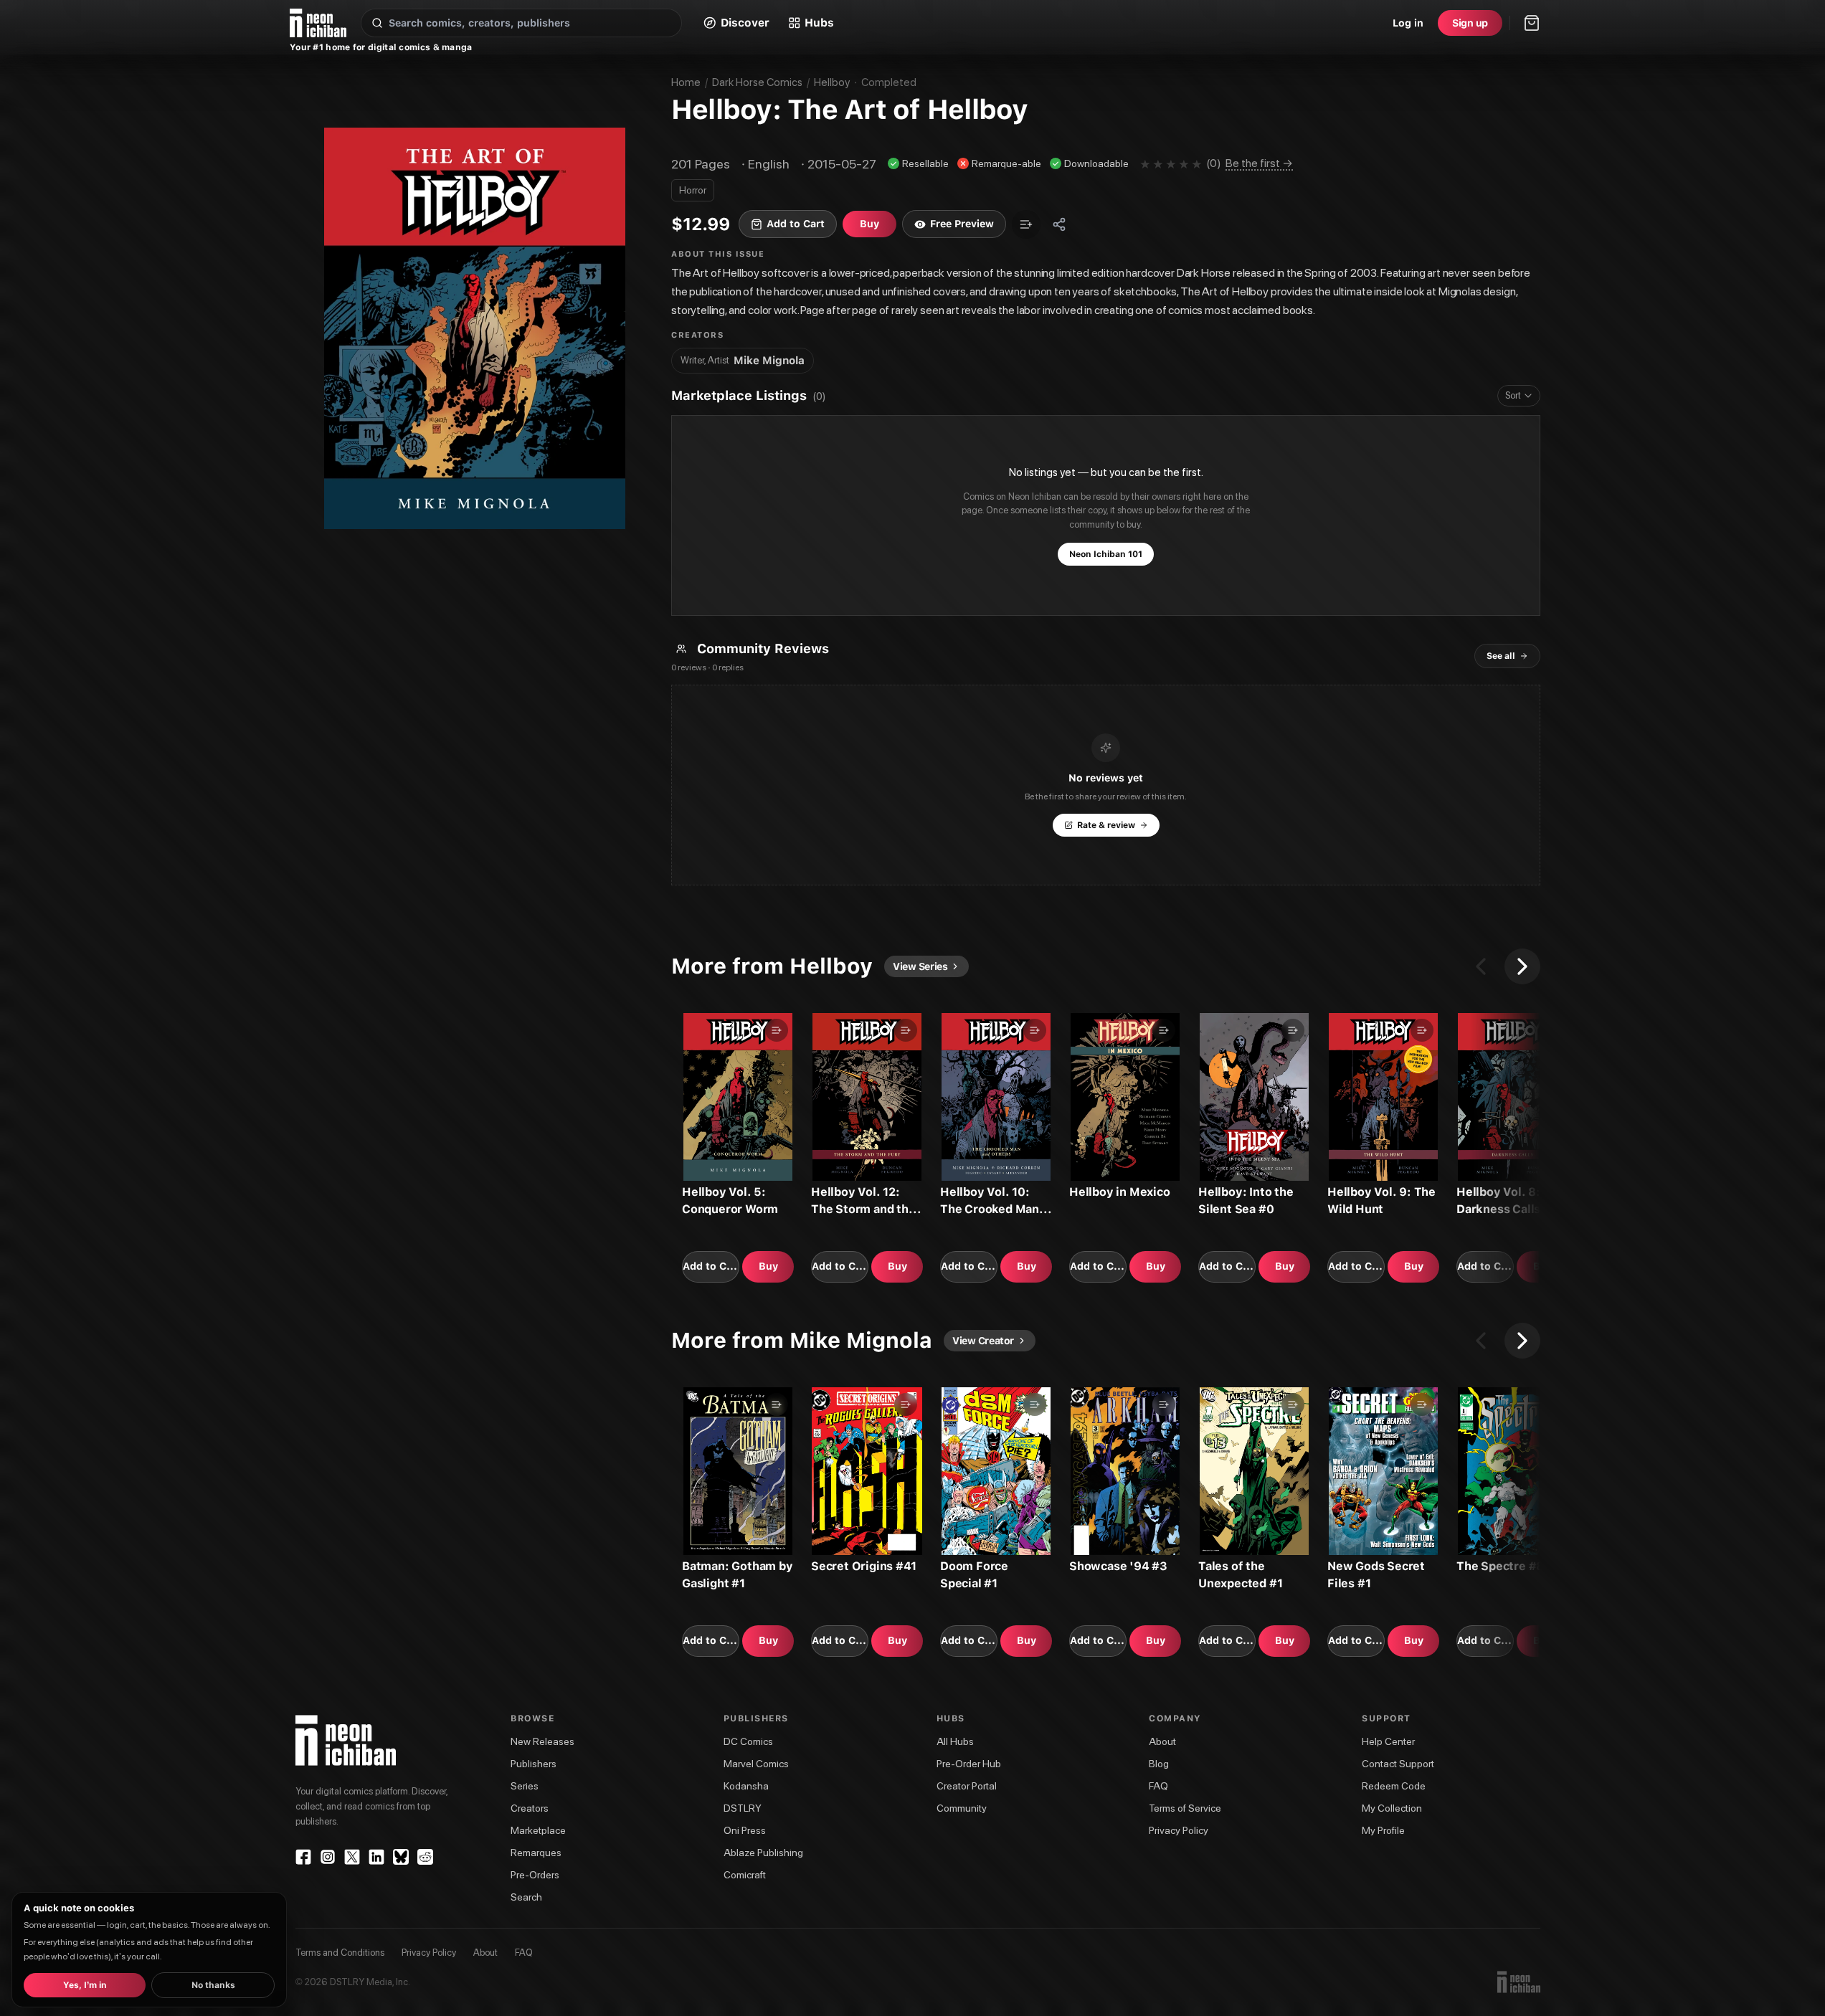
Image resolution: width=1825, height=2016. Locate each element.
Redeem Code (1394, 1786)
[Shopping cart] (1532, 23)
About (1162, 1741)
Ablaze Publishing (763, 1853)
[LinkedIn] (376, 1857)
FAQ (1158, 1786)
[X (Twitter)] (352, 1857)
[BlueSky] (401, 1857)
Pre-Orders (535, 1875)
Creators (530, 1808)
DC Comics (748, 1741)
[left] (1481, 966)
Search (526, 1897)
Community (962, 1808)
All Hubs (955, 1741)
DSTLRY (743, 1808)
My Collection (1392, 1808)
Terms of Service (1185, 1808)
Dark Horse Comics (757, 82)
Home (686, 82)
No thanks (213, 1985)
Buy (768, 1266)
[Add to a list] (1026, 224)
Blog (1159, 1764)
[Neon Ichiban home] (318, 23)
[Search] (377, 23)
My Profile (1383, 1830)
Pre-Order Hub (969, 1764)
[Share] (1059, 224)
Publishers (534, 1764)
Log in (1408, 23)
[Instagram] (328, 1857)
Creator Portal (967, 1786)
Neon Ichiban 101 (1106, 554)
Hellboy (832, 82)
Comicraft (745, 1875)
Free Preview (962, 224)
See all (1501, 656)
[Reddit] (425, 1857)
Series (525, 1786)
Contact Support (1398, 1764)
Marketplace (538, 1830)
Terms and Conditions (340, 1953)
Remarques (536, 1853)
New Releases (542, 1741)
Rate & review (1106, 825)
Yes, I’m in (85, 1985)
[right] (1522, 966)
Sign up (1470, 23)
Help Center (1388, 1741)
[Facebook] (303, 1857)
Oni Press (745, 1830)
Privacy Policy (1179, 1830)
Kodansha (746, 1786)
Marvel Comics (756, 1764)
